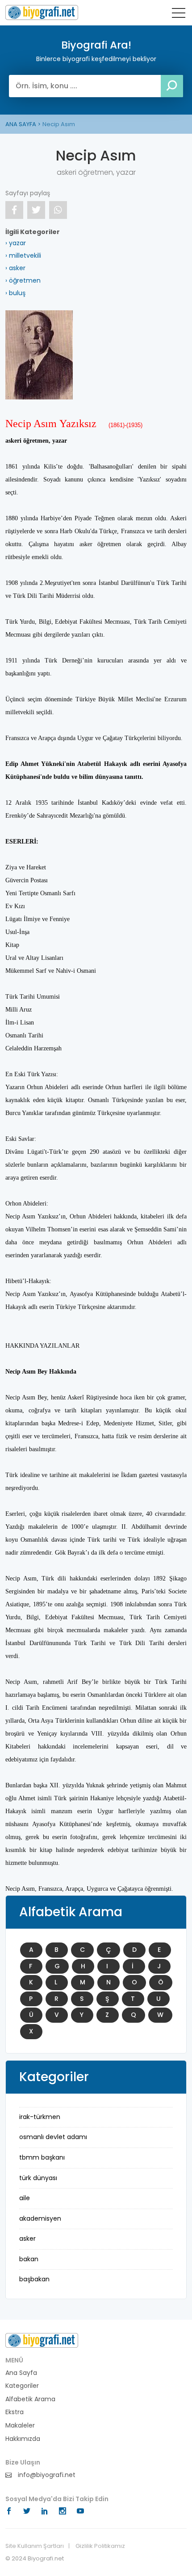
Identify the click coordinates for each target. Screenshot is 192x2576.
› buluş (15, 293)
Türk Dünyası (38, 2178)
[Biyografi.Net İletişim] (42, 2340)
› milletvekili (23, 255)
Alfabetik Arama (30, 2399)
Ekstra (15, 2412)
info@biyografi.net (46, 2475)
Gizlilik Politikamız (100, 2546)
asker (27, 2239)
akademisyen (40, 2218)
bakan (29, 2259)
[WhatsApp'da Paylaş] (58, 210)
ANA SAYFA (21, 124)
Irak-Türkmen (40, 2117)
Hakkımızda (23, 2439)
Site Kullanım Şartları (35, 2546)
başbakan (34, 2279)
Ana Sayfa (21, 2373)
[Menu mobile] (179, 15)
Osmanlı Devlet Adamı (53, 2137)
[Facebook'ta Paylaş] (14, 210)
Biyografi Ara (42, 12)
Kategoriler (22, 2386)
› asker (15, 268)
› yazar (16, 243)
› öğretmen (23, 280)
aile (25, 2198)
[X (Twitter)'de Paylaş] (36, 210)
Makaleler (20, 2426)
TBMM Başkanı (42, 2157)
